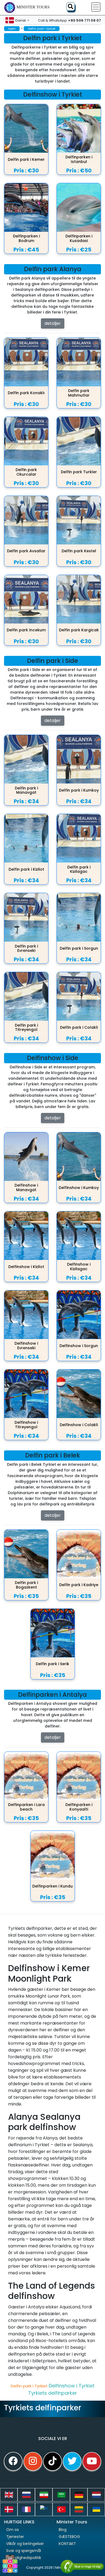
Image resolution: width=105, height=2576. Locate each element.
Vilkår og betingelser (25, 2544)
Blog (63, 2530)
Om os (13, 2530)
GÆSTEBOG (69, 2537)
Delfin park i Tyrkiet (30, 2386)
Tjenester (15, 2537)
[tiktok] (52, 2461)
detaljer (53, 323)
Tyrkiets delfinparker (53, 2393)
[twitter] (72, 2461)
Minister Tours (33, 7)
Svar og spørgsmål (24, 2551)
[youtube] (92, 2461)
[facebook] (13, 2461)
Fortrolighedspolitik (24, 2558)
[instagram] (33, 2461)
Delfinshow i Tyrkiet (72, 2386)
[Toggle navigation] (96, 7)
